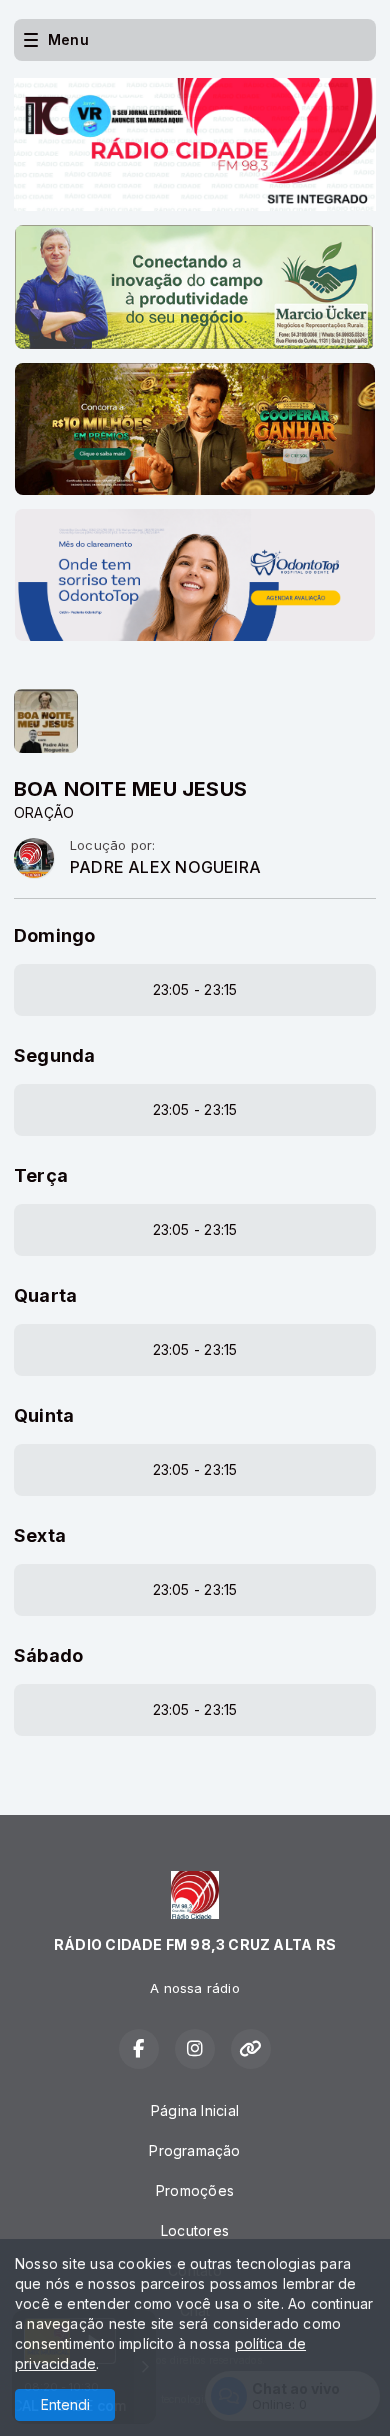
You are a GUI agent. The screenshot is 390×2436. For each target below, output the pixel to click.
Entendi (65, 2404)
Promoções (195, 2190)
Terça (41, 1175)
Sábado (48, 1655)
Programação (194, 2150)
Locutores (195, 2230)
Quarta (45, 1295)
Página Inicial (195, 2110)
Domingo (54, 935)
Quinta (44, 1415)
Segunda (54, 1055)
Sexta (40, 1535)
